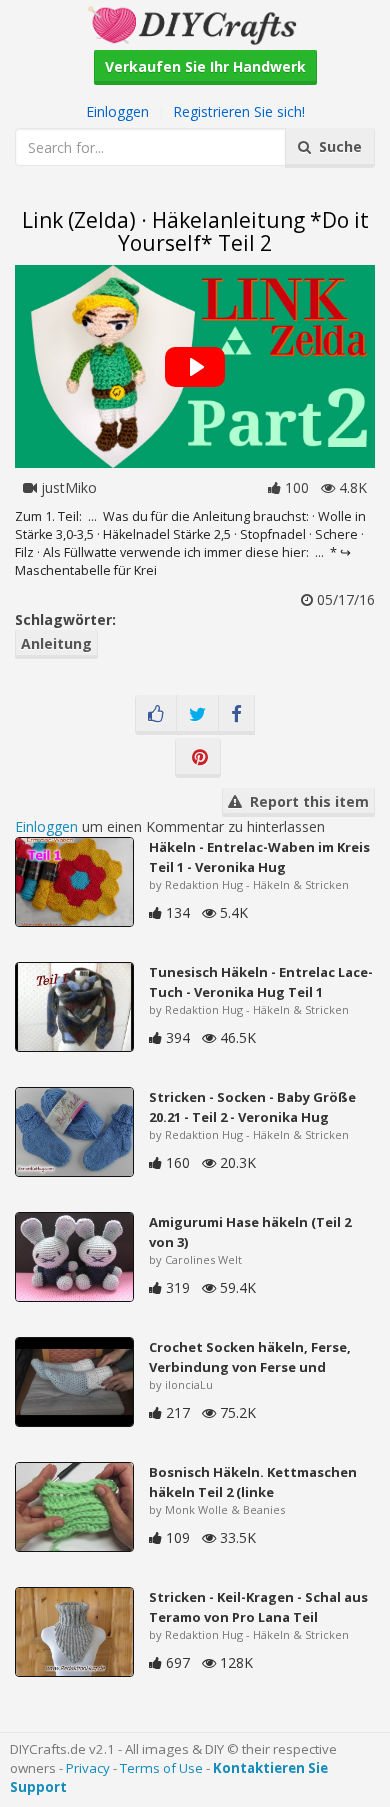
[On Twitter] (197, 715)
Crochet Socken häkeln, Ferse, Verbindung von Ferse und (250, 1357)
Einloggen (117, 111)
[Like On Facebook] (156, 715)
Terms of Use (161, 1768)
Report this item (305, 801)
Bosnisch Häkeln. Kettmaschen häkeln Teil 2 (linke (253, 1482)
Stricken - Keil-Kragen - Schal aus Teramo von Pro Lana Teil (258, 1607)
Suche (336, 146)
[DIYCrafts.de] (195, 23)
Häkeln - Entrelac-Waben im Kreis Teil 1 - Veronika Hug (259, 857)
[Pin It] (198, 758)
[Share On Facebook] (236, 715)
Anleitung (56, 643)
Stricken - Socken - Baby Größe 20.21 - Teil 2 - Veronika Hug (252, 1107)
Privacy (88, 1768)
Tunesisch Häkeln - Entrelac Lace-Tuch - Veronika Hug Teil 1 (261, 982)
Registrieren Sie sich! (239, 111)
